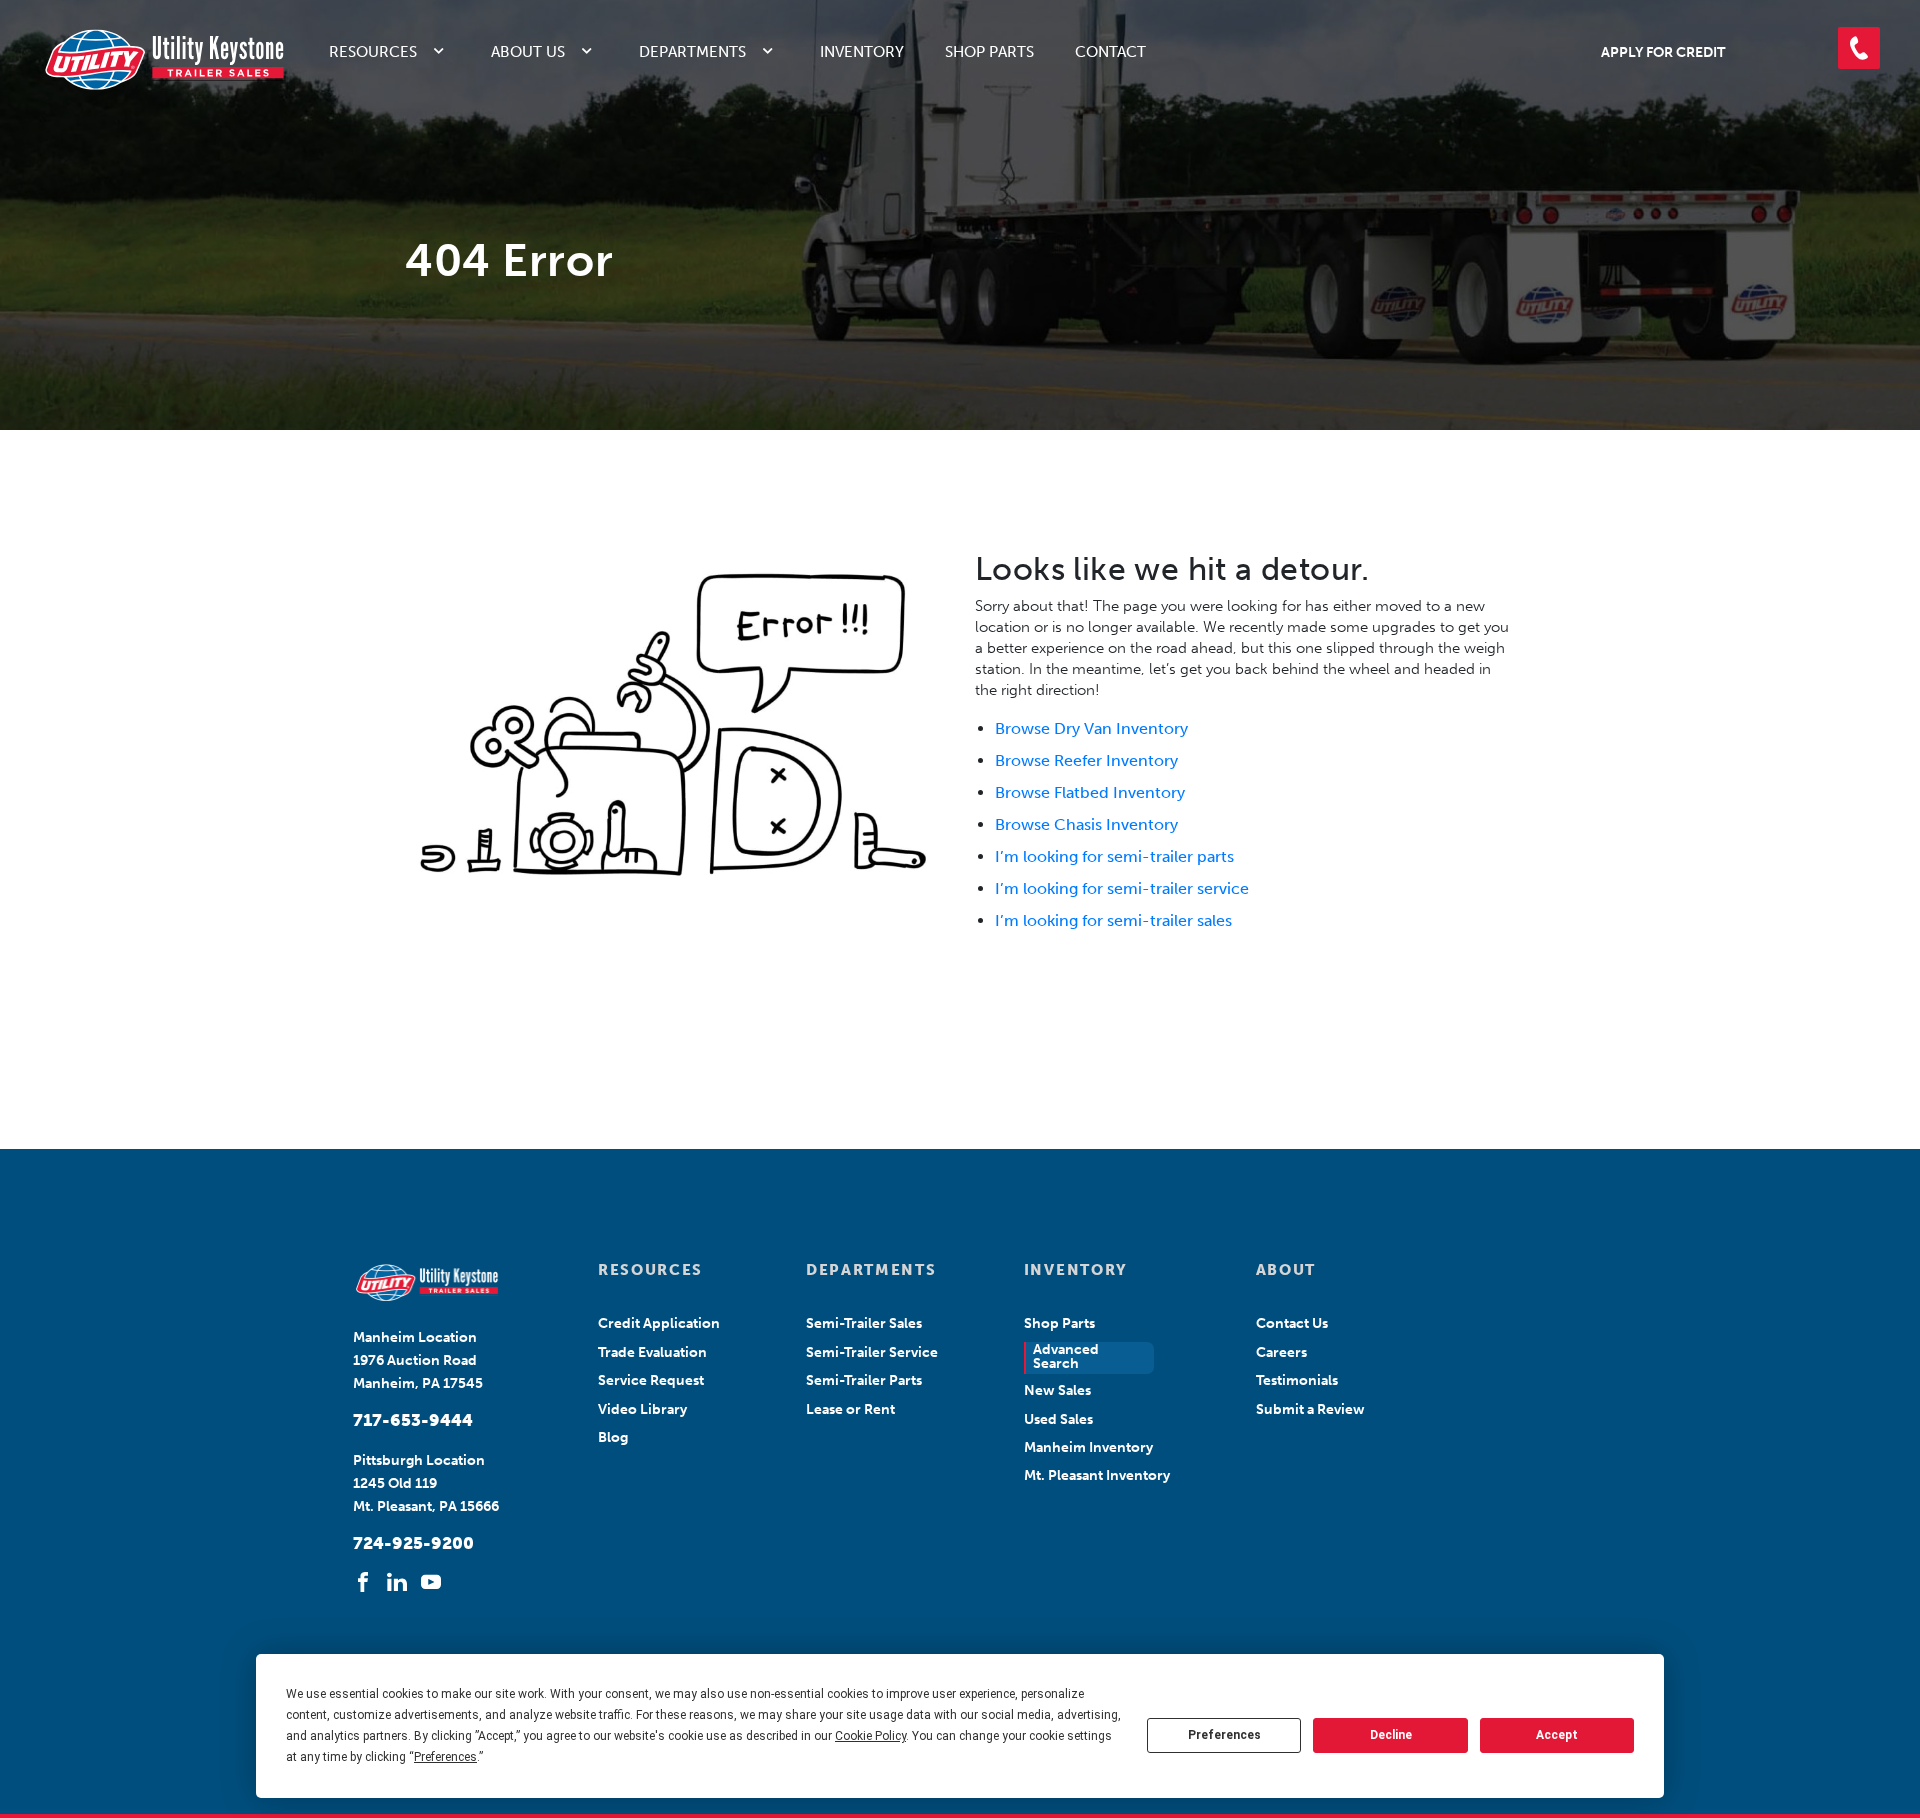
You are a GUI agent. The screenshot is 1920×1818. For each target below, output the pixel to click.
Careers (1281, 1352)
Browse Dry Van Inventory (1091, 728)
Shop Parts (989, 52)
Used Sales (1058, 1419)
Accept (1557, 1735)
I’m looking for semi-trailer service (1122, 888)
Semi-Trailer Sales (864, 1323)
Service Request (651, 1380)
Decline (1391, 1735)
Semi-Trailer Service (872, 1352)
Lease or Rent (850, 1409)
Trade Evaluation (652, 1352)
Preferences (1224, 1735)
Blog (613, 1437)
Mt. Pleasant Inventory (1097, 1475)
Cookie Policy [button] (870, 1736)
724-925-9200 (413, 1543)
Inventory (862, 52)
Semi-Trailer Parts (864, 1380)
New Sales (1057, 1390)
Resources (373, 52)
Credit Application (659, 1323)
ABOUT (1286, 1270)
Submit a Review (1310, 1409)
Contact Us (1292, 1323)
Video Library (642, 1409)
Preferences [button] (445, 1757)
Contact (1110, 52)
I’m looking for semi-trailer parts (1114, 856)
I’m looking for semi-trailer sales (1113, 920)
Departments (692, 52)
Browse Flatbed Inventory (1090, 792)
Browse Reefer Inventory (1086, 760)
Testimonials (1297, 1380)
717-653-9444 (413, 1420)
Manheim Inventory (1088, 1447)
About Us (528, 52)
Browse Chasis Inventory (1086, 824)
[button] (1859, 48)
